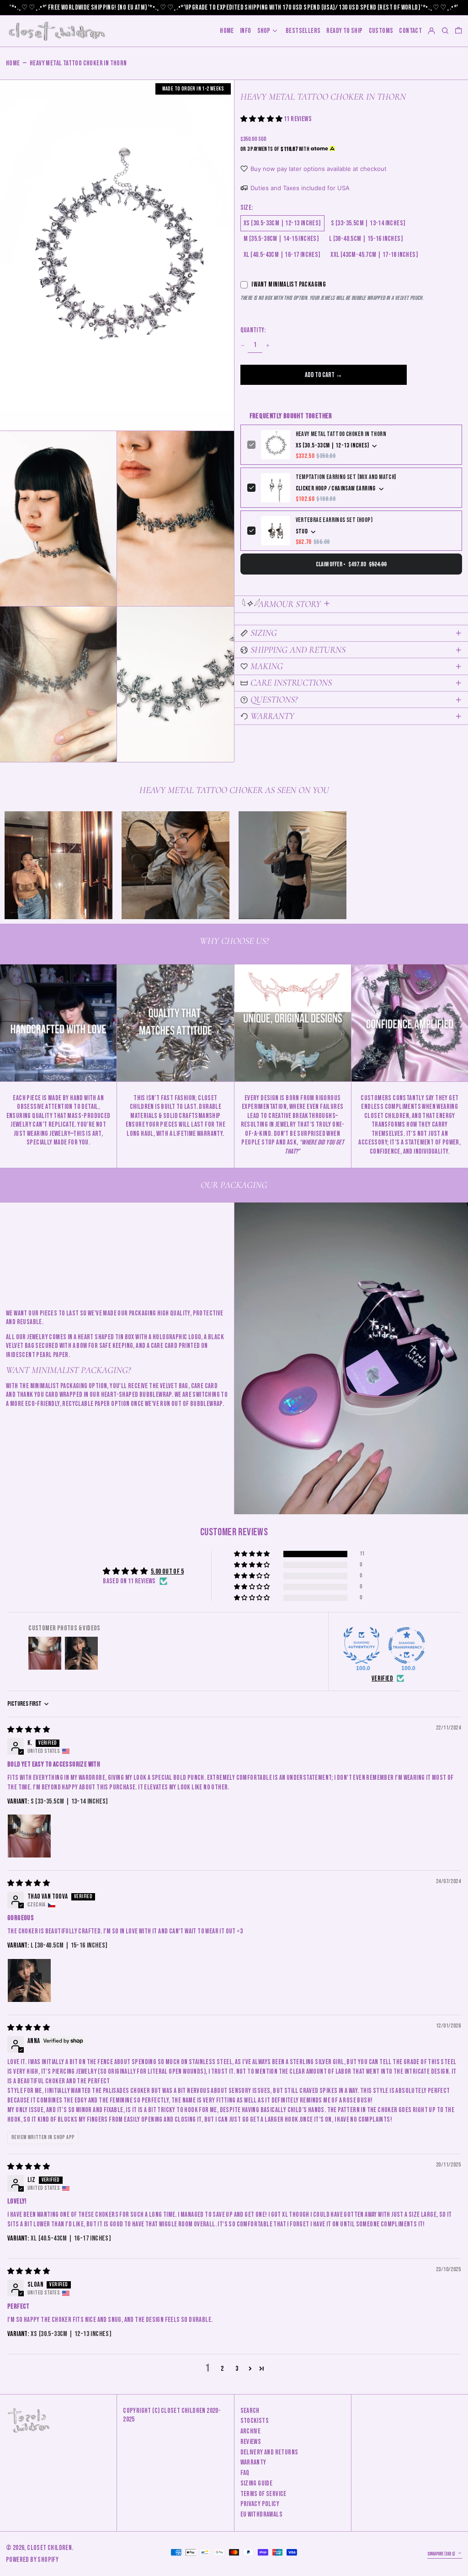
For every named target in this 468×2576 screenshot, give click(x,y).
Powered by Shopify (32, 2560)
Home (13, 63)
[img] (29, 1730)
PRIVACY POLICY (260, 2504)
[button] (458, 31)
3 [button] (237, 2369)
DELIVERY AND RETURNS (269, 2452)
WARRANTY (253, 2462)
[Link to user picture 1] (29, 1836)
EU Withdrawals (262, 2515)
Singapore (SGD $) (442, 2554)
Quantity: (253, 330)
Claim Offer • (351, 564)
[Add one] (268, 345)
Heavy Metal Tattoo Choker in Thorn (78, 63)
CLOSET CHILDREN (49, 2548)
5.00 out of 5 (167, 1572)
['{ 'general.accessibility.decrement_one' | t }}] (242, 345)
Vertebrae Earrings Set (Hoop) (334, 520)
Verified (382, 1679)
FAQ (245, 2473)
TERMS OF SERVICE (263, 2494)
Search (250, 2411)
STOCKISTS (255, 2421)
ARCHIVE (251, 2431)
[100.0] (362, 1645)
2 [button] (222, 2369)
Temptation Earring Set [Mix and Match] (346, 477)
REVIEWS (251, 2442)
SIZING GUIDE (257, 2483)
